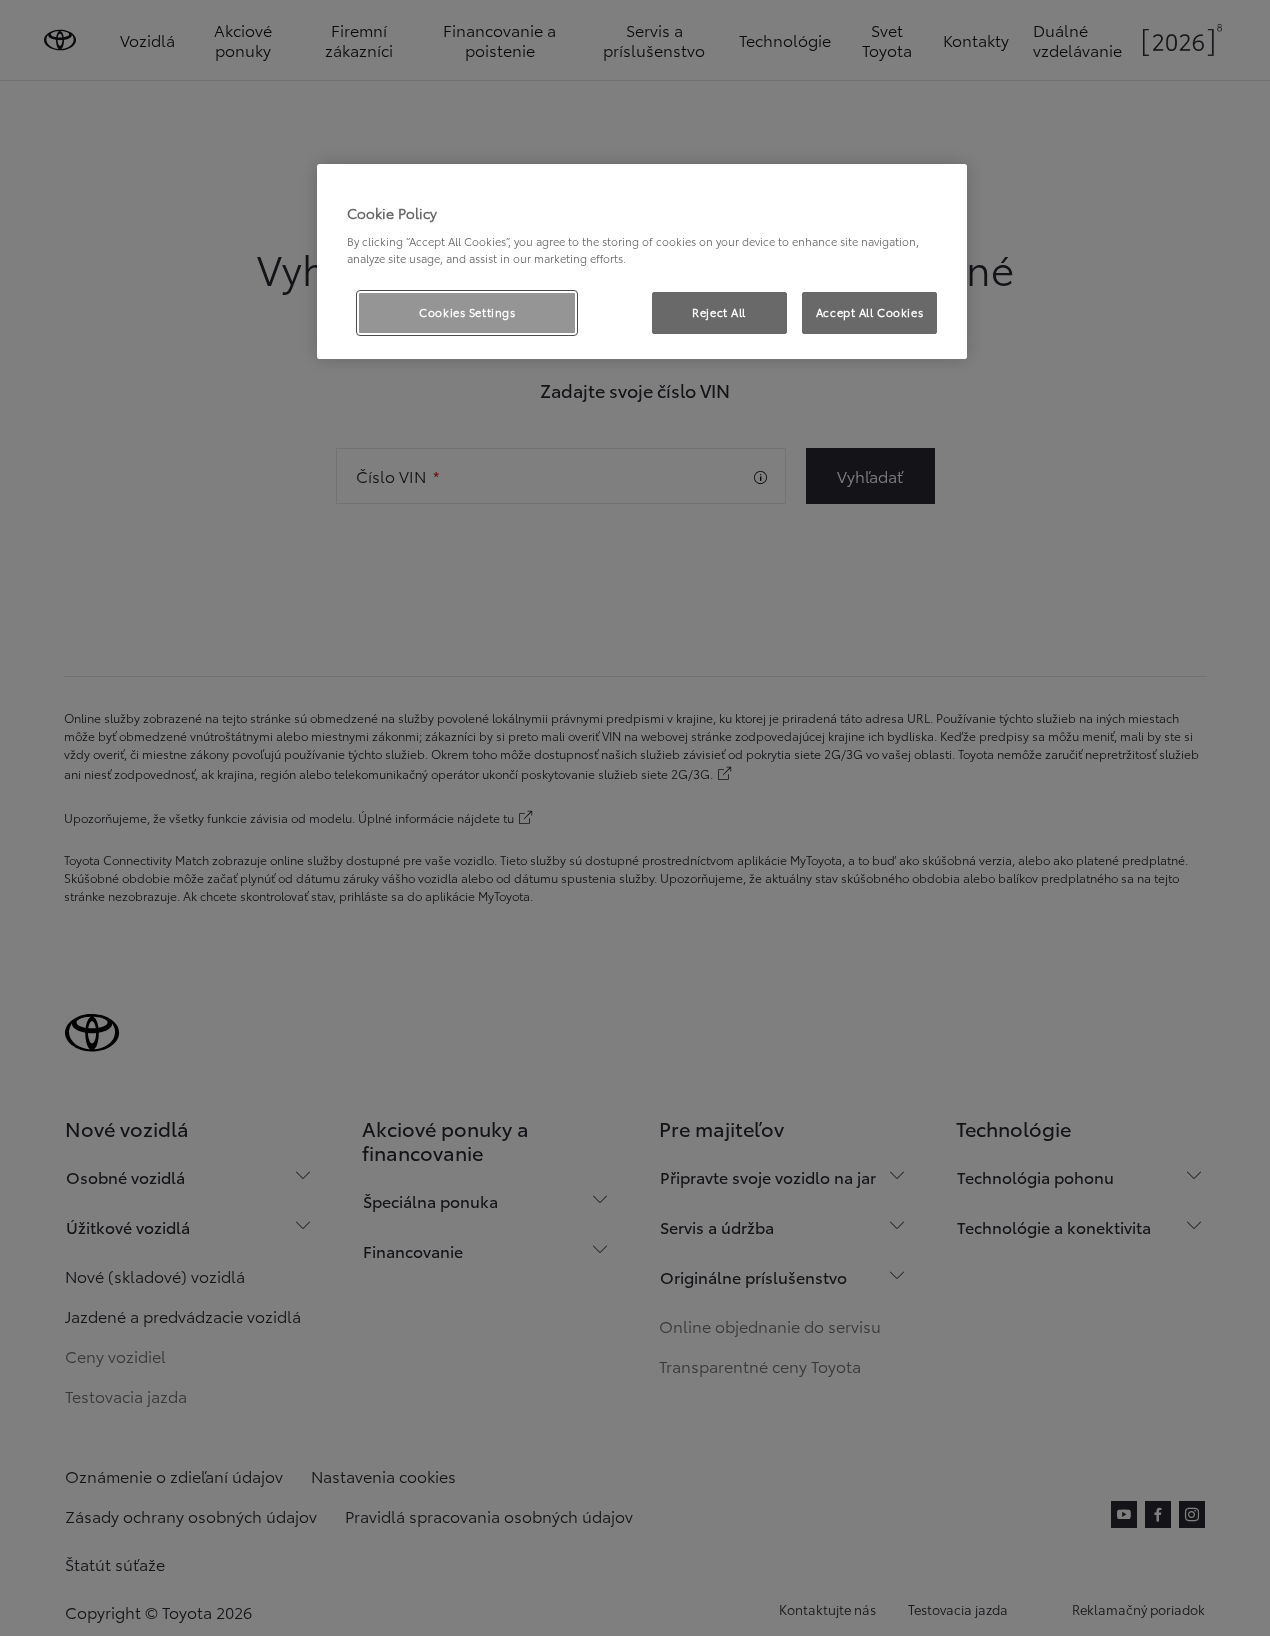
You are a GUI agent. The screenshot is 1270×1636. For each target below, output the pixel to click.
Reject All (719, 312)
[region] (642, 262)
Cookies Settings (467, 312)
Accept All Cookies (869, 312)
